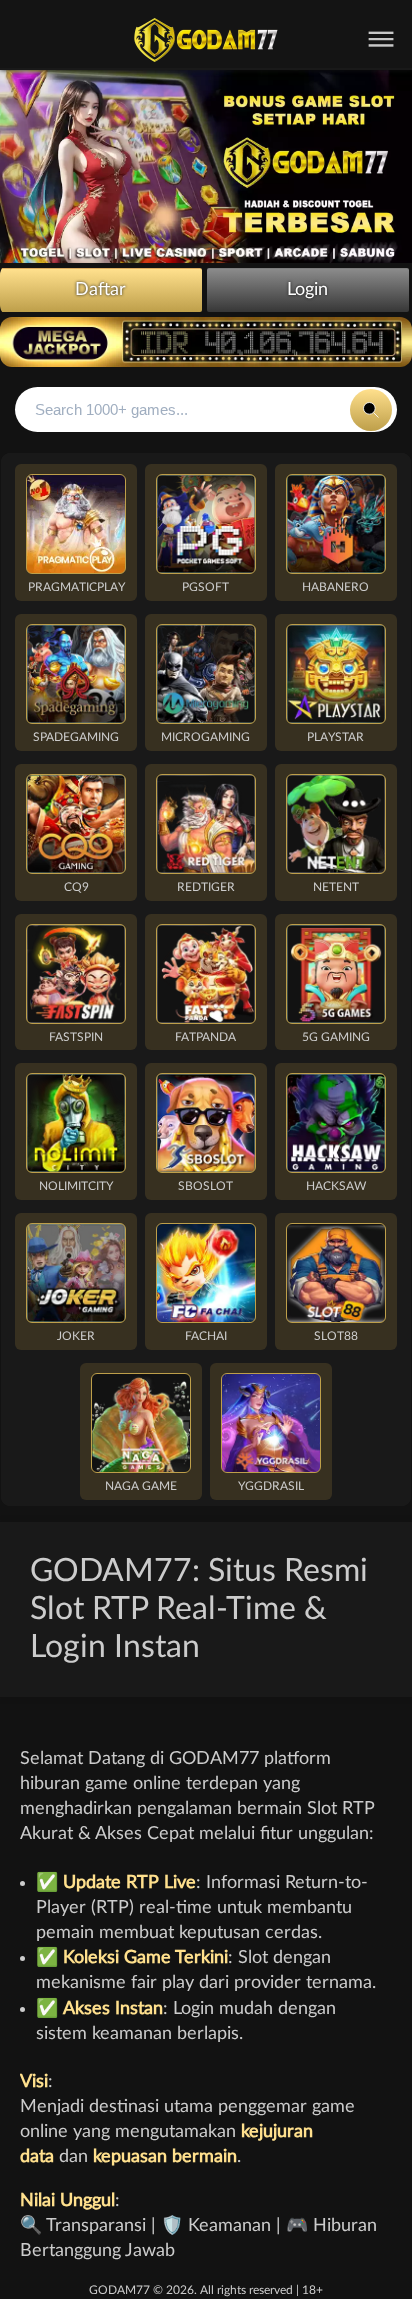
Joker (76, 1336)
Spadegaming (76, 737)
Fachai (206, 1336)
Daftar (100, 290)
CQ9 (76, 887)
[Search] (371, 410)
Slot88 (336, 1336)
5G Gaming (336, 1037)
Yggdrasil (271, 1486)
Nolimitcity (76, 1186)
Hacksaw (336, 1186)
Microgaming (205, 737)
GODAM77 (119, 2290)
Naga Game (141, 1486)
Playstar (335, 737)
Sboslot (205, 1186)
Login (307, 290)
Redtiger (206, 887)
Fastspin (76, 1037)
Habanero (335, 587)
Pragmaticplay (76, 587)
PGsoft (205, 587)
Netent (336, 887)
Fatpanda (205, 1037)
